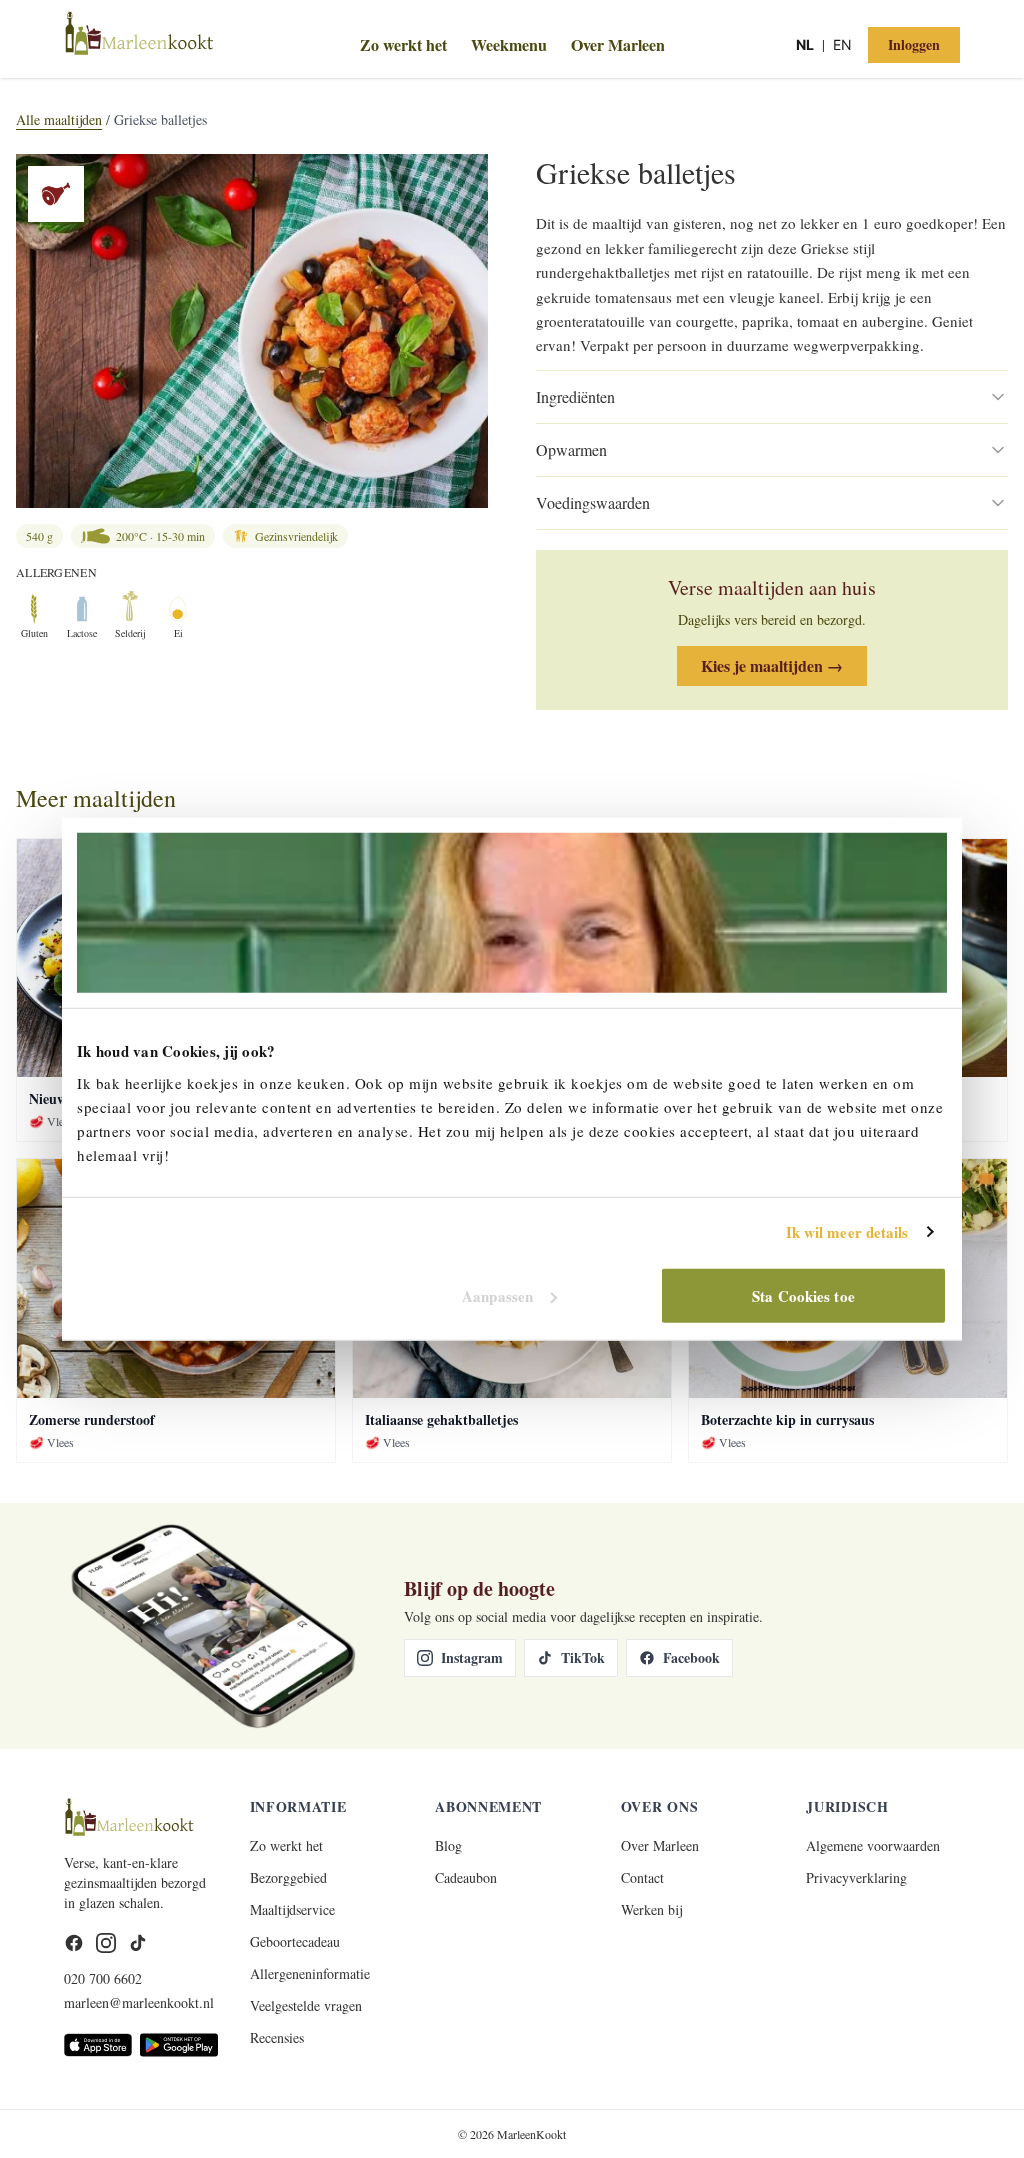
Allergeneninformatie (310, 1973)
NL (805, 44)
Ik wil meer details (847, 1232)
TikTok (583, 1657)
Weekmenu (509, 44)
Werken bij (651, 1909)
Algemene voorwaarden (873, 1845)
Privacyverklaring (856, 1877)
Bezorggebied (288, 1877)
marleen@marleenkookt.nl (139, 2002)
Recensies (277, 2037)
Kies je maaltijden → (772, 665)
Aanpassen (497, 1295)
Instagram (472, 1657)
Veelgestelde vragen (306, 2005)
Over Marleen (618, 44)
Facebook (691, 1657)
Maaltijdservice (292, 1909)
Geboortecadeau (295, 1941)
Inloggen (914, 44)
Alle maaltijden (59, 119)
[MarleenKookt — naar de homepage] (213, 43)
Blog (448, 1845)
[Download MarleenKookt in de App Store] (98, 2045)
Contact (642, 1877)
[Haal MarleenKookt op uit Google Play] (178, 2045)
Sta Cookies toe (803, 1295)
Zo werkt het (403, 44)
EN (842, 44)
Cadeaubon (466, 1877)
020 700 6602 (103, 1978)
